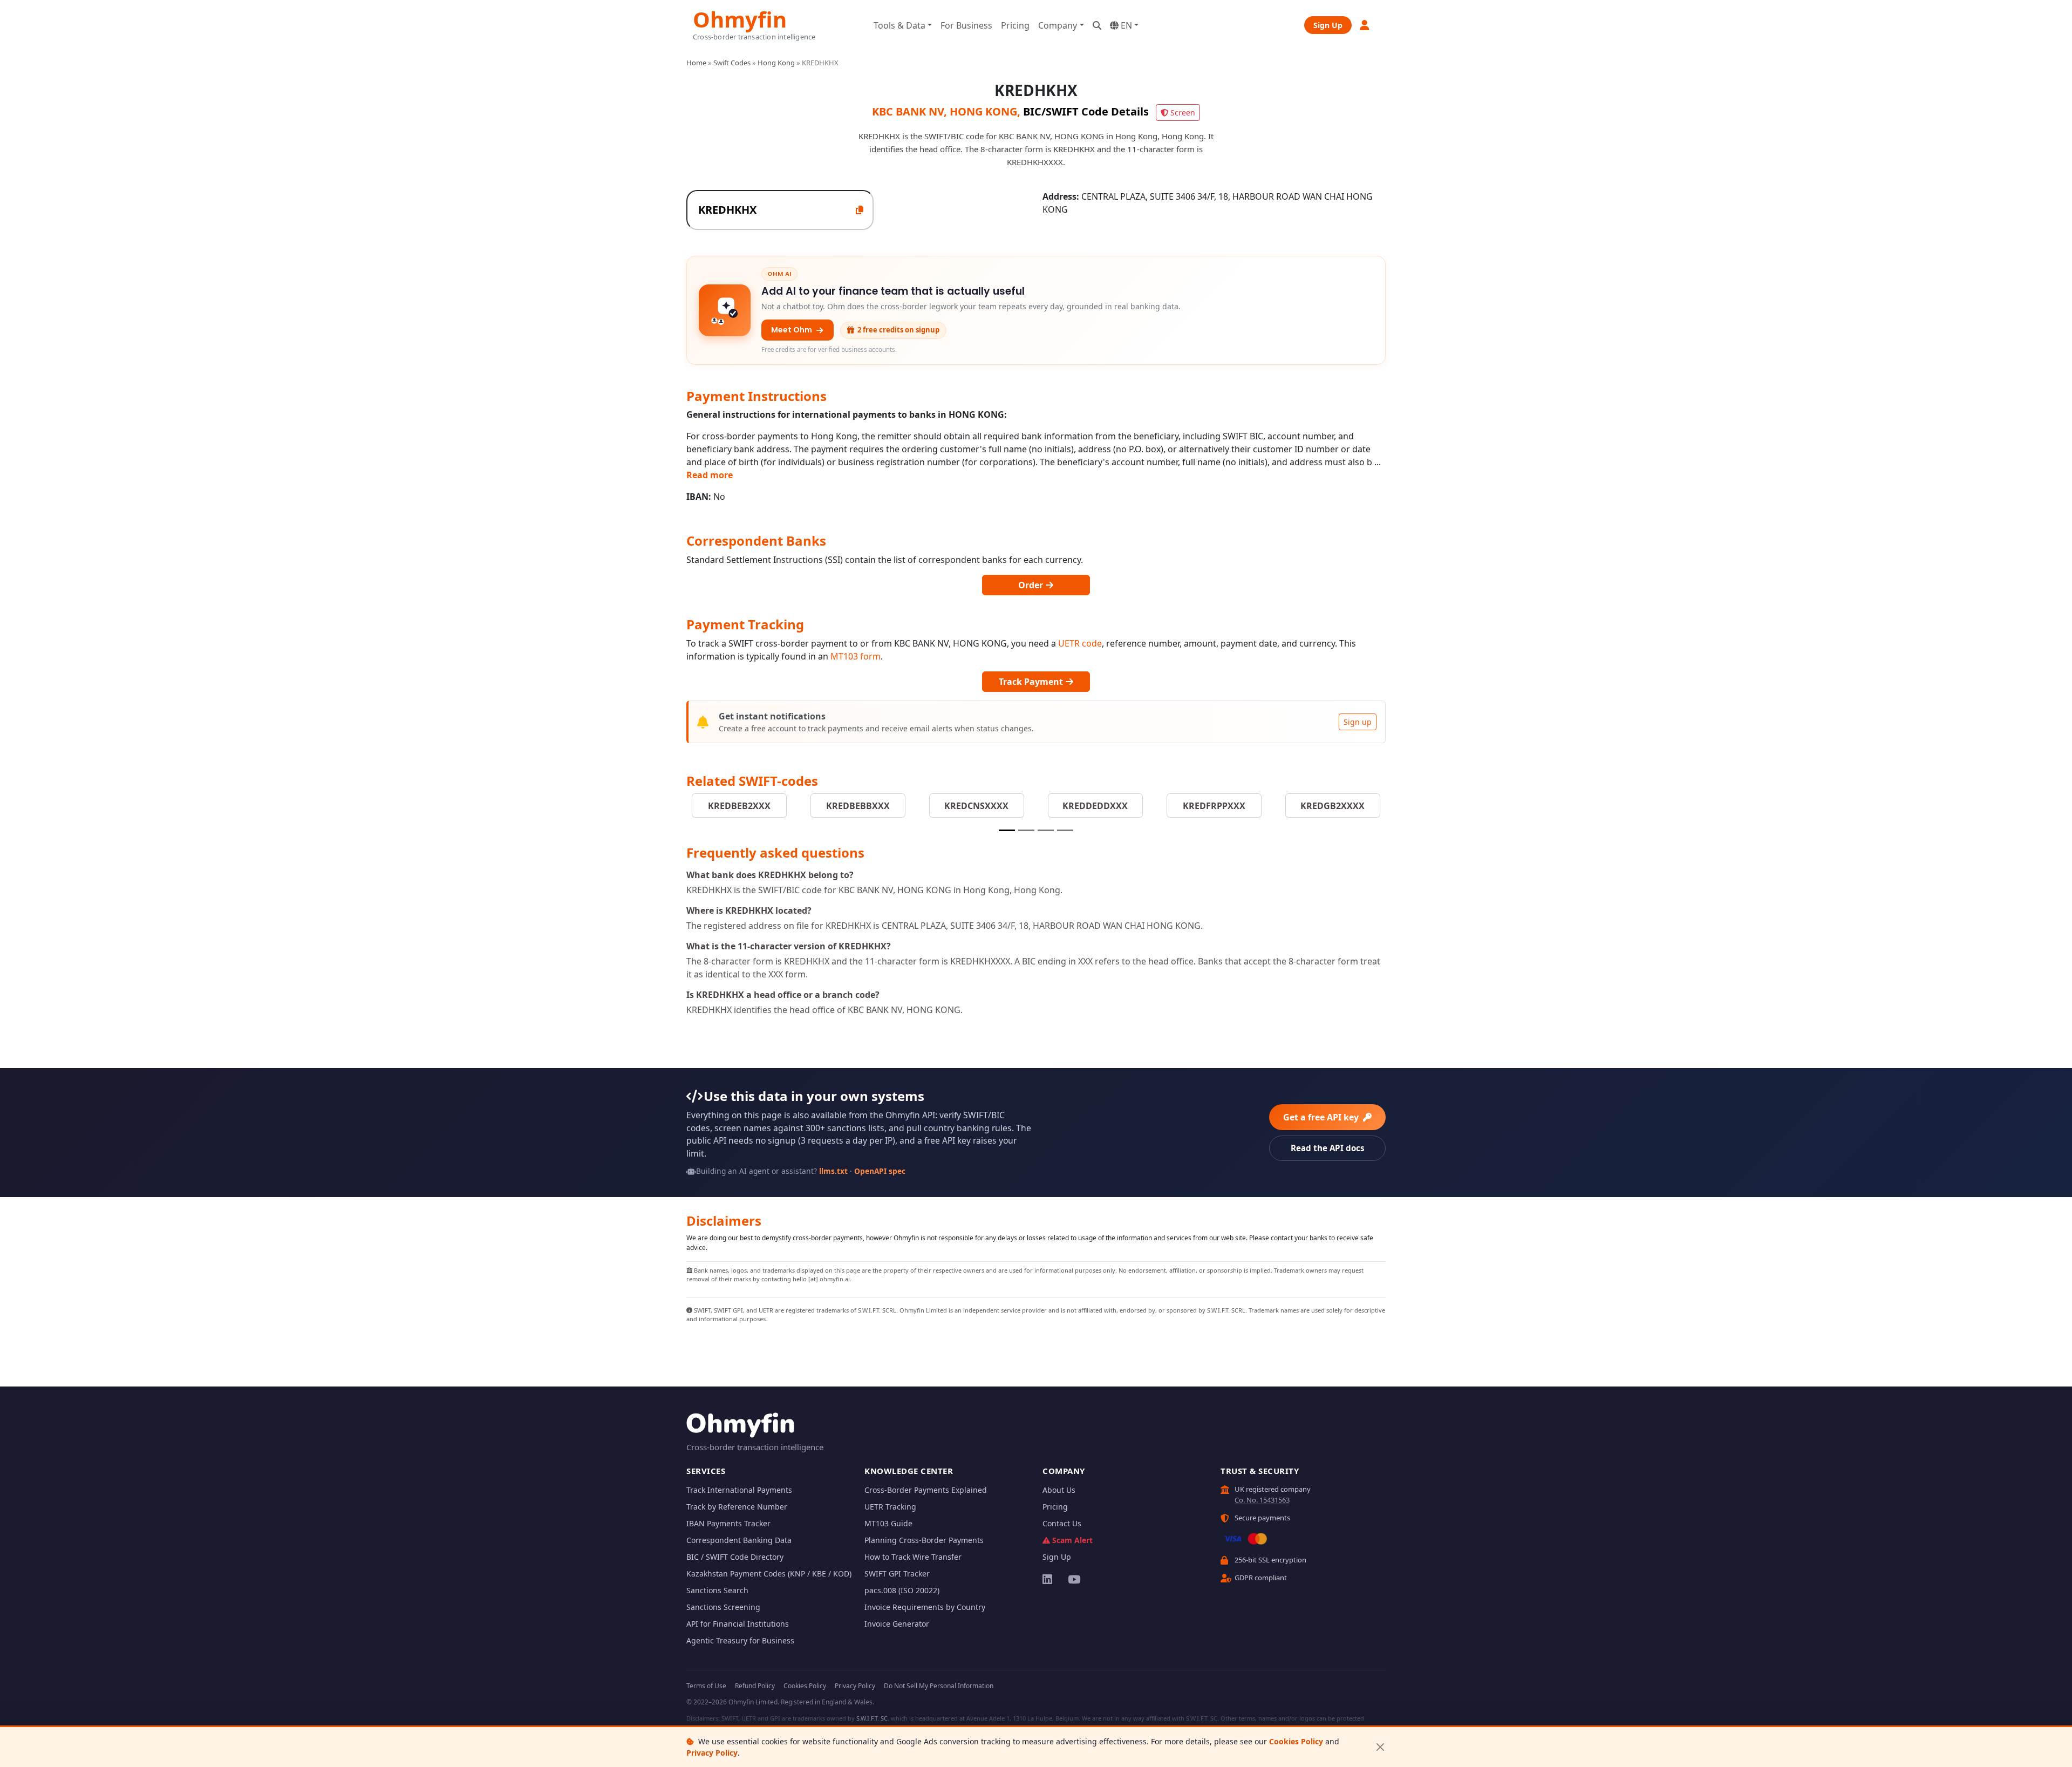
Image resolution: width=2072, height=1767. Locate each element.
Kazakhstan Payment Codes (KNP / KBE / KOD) (769, 1574)
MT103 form (856, 656)
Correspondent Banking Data (739, 1540)
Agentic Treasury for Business (740, 1640)
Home (696, 63)
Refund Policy (755, 1686)
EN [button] (1125, 25)
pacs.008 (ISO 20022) (902, 1590)
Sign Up (1328, 25)
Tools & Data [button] (899, 25)
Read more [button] (710, 475)
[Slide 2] (1026, 830)
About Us (1059, 1490)
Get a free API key (1322, 1117)
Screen (1183, 113)
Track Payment (1032, 682)
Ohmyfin (740, 18)
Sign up (1358, 722)
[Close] (1380, 1747)
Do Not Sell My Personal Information (939, 1686)
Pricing (1015, 25)
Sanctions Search (717, 1590)
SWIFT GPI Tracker (897, 1574)
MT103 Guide (888, 1523)
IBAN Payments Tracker (728, 1523)
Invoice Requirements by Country (925, 1607)
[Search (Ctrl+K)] (1097, 25)
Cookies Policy (1296, 1741)
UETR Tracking (890, 1507)
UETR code (1080, 643)
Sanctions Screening (723, 1607)
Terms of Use (706, 1686)
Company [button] (1058, 25)
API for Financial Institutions (738, 1624)
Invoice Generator (897, 1624)
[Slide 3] (1046, 830)
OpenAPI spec (880, 1171)
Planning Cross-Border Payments (924, 1540)
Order (1032, 585)
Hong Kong (776, 63)
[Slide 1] (1007, 830)
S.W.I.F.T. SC (872, 1718)
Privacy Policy (712, 1753)
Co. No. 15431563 (1262, 1500)
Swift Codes (732, 63)
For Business (966, 25)
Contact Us (1062, 1523)
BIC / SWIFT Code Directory (735, 1557)
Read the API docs (1328, 1148)
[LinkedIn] (1048, 1579)
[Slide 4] (1065, 830)
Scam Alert (1072, 1540)
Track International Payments (739, 1490)
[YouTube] (1074, 1579)
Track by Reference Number (737, 1507)
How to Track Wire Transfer (913, 1557)
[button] (1365, 25)
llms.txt (833, 1171)
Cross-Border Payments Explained (926, 1490)
